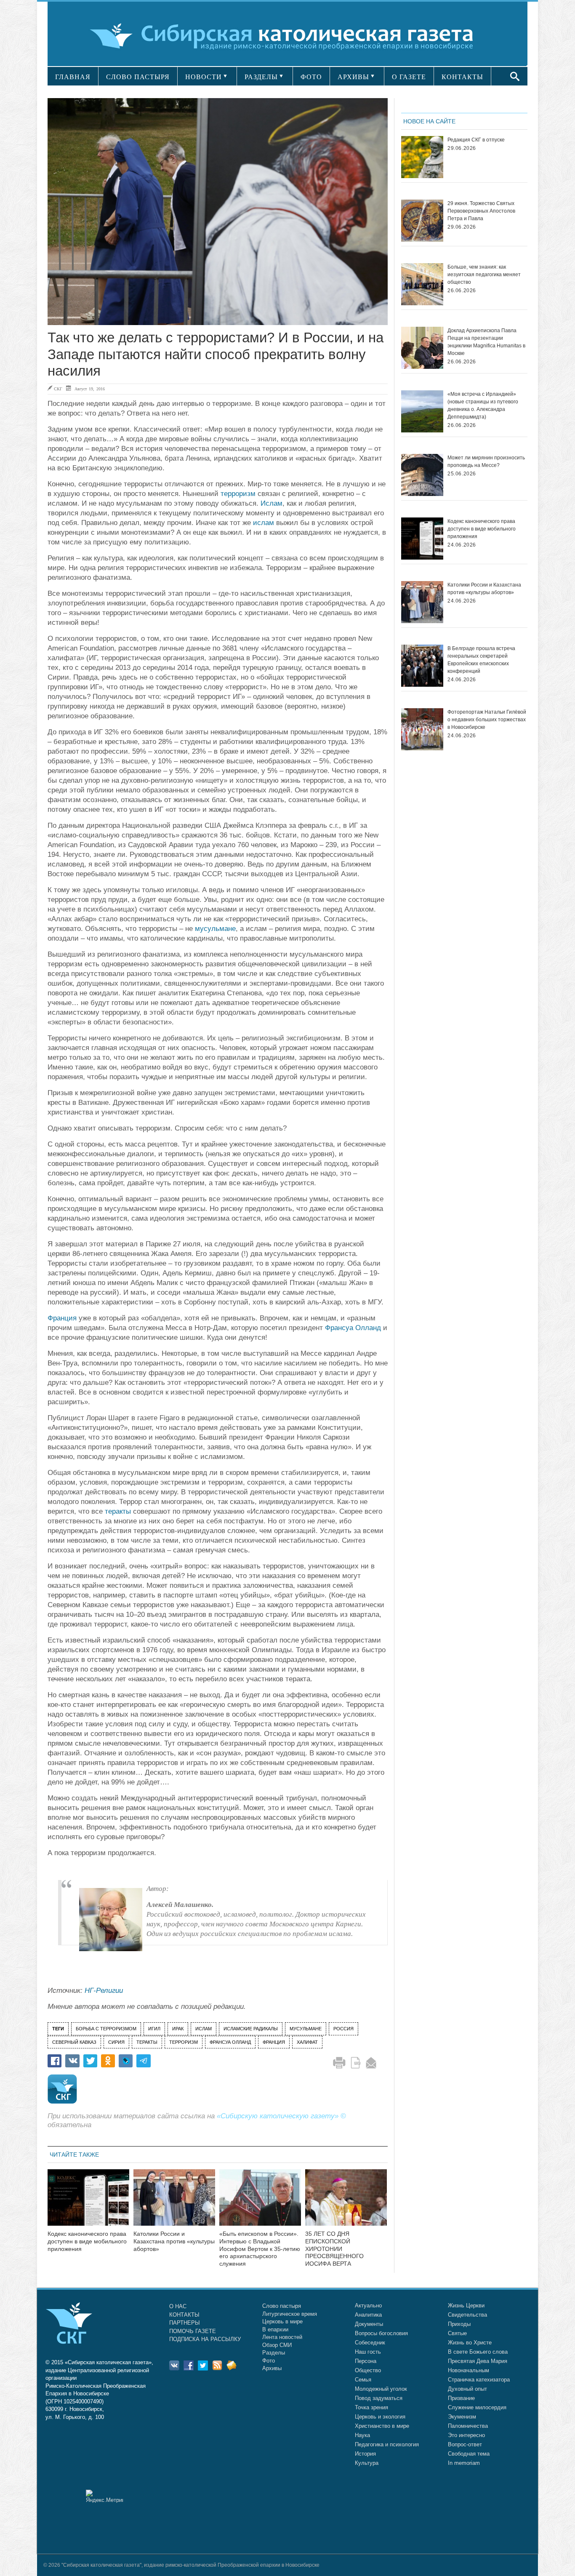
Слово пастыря (282, 2306)
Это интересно (466, 2435)
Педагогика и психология (387, 2444)
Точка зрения (371, 2407)
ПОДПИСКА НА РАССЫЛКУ (205, 2339)
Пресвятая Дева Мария (478, 2361)
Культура (367, 2463)
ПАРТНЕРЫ (185, 2323)
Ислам (272, 503)
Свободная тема (469, 2454)
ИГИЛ (154, 2029)
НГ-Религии (105, 1991)
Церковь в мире (282, 2321)
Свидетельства (467, 2315)
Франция (62, 1318)
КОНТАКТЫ (462, 77)
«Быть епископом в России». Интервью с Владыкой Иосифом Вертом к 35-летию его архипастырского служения (260, 2249)
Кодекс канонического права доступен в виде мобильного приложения (87, 2241)
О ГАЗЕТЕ (409, 77)
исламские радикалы (251, 2029)
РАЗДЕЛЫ (261, 77)
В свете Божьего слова (478, 2352)
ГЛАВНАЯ (73, 77)
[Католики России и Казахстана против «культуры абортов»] (174, 2203)
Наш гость (368, 2352)
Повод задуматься (379, 2398)
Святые (457, 2333)
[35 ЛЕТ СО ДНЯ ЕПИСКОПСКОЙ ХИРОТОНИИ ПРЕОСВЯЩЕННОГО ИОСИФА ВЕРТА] (346, 2203)
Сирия (116, 2042)
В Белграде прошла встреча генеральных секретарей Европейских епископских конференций (481, 660)
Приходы (459, 2324)
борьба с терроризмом (106, 2029)
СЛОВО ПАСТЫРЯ (138, 77)
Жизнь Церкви (466, 2305)
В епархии (275, 2329)
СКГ (58, 389)
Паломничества (468, 2426)
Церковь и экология (380, 2417)
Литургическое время (290, 2314)
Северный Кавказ (74, 2042)
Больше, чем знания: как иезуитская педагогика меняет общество (484, 275)
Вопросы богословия (381, 2333)
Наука (362, 2435)
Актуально (368, 2305)
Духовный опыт (467, 2389)
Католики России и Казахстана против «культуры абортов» (174, 2241)
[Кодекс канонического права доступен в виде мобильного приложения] (88, 2203)
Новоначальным (469, 2370)
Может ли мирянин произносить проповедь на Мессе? (486, 461)
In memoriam (464, 2463)
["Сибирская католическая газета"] (286, 36)
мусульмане (215, 929)
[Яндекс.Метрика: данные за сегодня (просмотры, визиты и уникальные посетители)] (104, 2496)
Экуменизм (462, 2417)
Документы (369, 2324)
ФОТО (311, 77)
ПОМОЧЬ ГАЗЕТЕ (193, 2331)
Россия (343, 2029)
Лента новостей (282, 2337)
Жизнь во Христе (470, 2343)
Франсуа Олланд (353, 1328)
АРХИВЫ (353, 77)
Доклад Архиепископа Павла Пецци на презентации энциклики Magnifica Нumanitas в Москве (486, 342)
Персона (366, 2361)
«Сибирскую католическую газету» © (281, 2116)
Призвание (461, 2398)
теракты (118, 1511)
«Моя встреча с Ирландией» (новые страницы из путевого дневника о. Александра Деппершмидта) (483, 405)
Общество (368, 2370)
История (365, 2454)
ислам (264, 523)
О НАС (178, 2306)
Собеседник (370, 2343)
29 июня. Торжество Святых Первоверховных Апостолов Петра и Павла (481, 211)
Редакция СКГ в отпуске (476, 140)
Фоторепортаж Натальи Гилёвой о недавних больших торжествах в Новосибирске (487, 720)
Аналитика (368, 2315)
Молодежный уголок (381, 2389)
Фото (269, 2361)
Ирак (178, 2029)
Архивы (272, 2368)
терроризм (238, 494)
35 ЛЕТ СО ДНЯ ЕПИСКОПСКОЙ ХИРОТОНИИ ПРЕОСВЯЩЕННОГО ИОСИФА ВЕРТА (334, 2249)
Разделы (274, 2353)
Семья (363, 2380)
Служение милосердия (477, 2407)
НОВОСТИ (204, 77)
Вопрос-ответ (465, 2444)
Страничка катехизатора (479, 2380)
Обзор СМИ (277, 2345)
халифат (307, 2042)
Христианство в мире (382, 2426)
